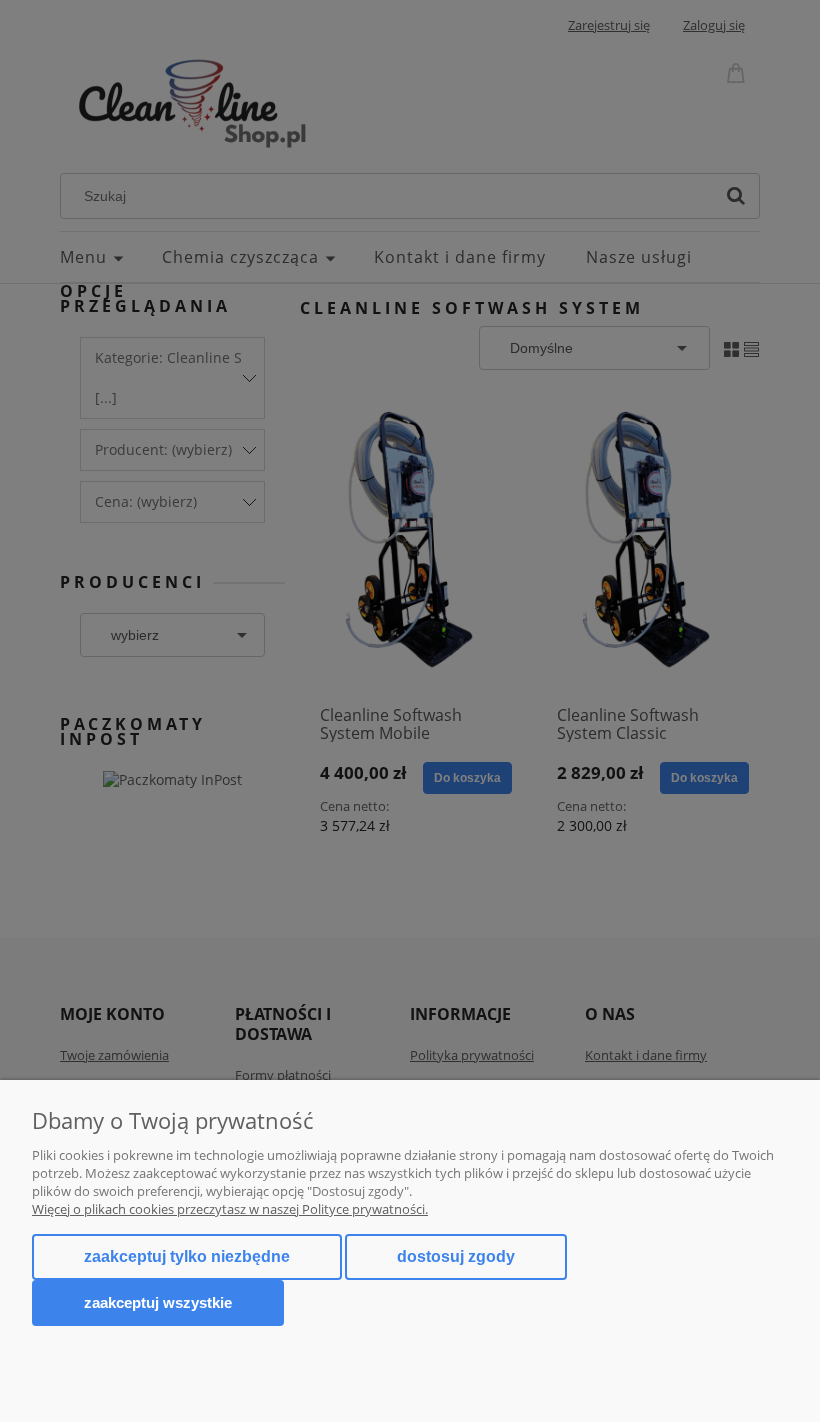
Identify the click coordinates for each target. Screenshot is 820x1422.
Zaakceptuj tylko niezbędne (187, 1256)
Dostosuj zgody (456, 1256)
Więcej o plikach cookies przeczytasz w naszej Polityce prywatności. (230, 1209)
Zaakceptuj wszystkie (158, 1302)
